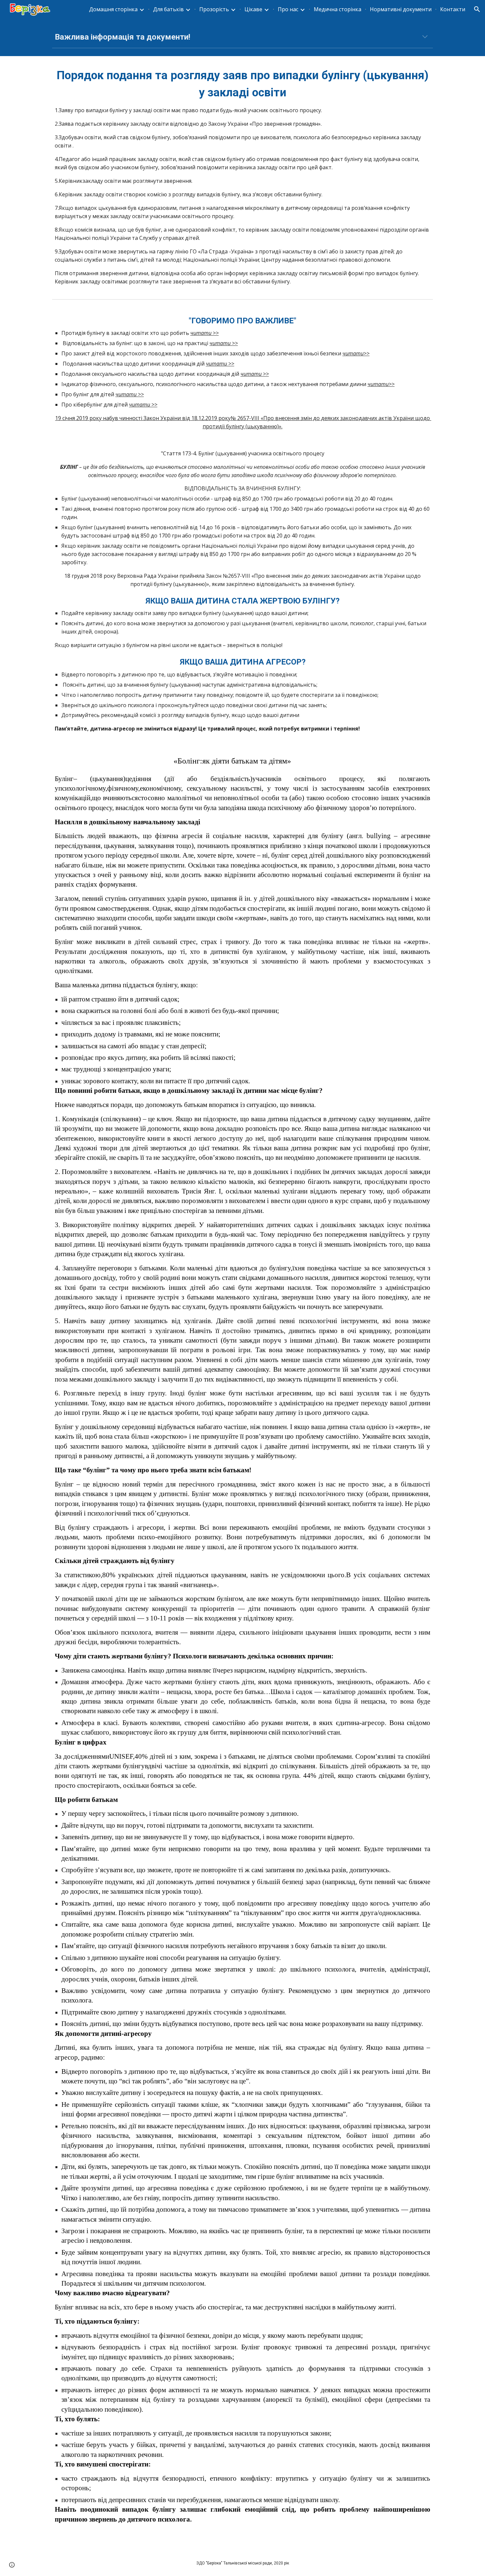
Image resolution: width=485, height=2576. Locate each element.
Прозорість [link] (214, 9)
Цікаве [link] (253, 9)
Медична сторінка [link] (338, 9)
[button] (477, 9)
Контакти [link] (453, 9)
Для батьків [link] (168, 9)
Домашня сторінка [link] (113, 9)
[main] (242, 37)
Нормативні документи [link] (401, 9)
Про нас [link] (288, 9)
